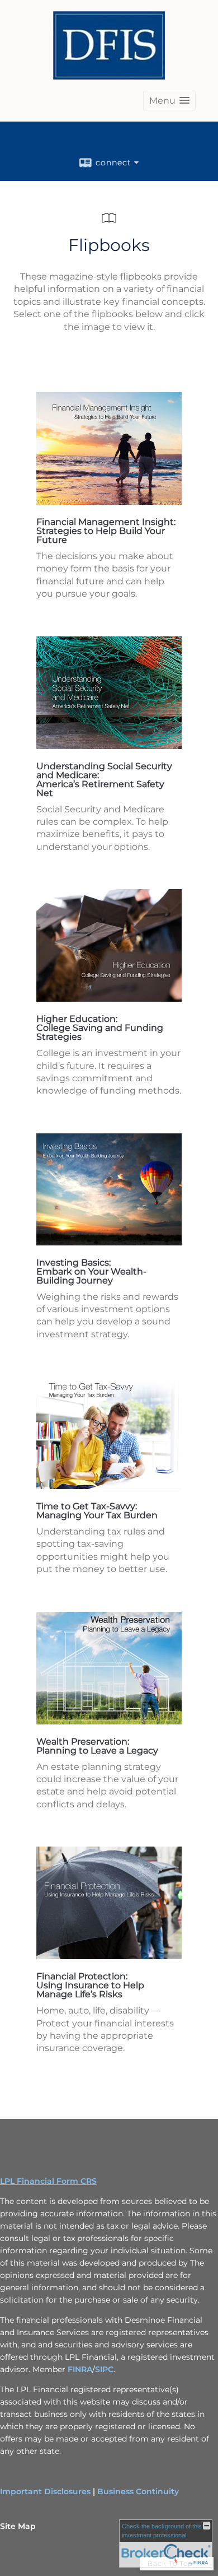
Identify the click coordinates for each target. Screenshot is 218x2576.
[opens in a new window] (109, 502)
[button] (169, 101)
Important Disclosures (45, 2491)
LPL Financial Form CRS (48, 2181)
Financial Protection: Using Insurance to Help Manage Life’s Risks (90, 1985)
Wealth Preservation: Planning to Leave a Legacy (97, 1746)
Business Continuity (138, 2491)
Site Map (18, 2526)
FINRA (80, 2369)
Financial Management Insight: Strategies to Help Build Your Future (106, 531)
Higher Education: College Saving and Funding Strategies (100, 1028)
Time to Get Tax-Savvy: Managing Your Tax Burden (97, 1511)
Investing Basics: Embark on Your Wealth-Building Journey (91, 1271)
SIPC (104, 2369)
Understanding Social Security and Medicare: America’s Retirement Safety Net (104, 780)
